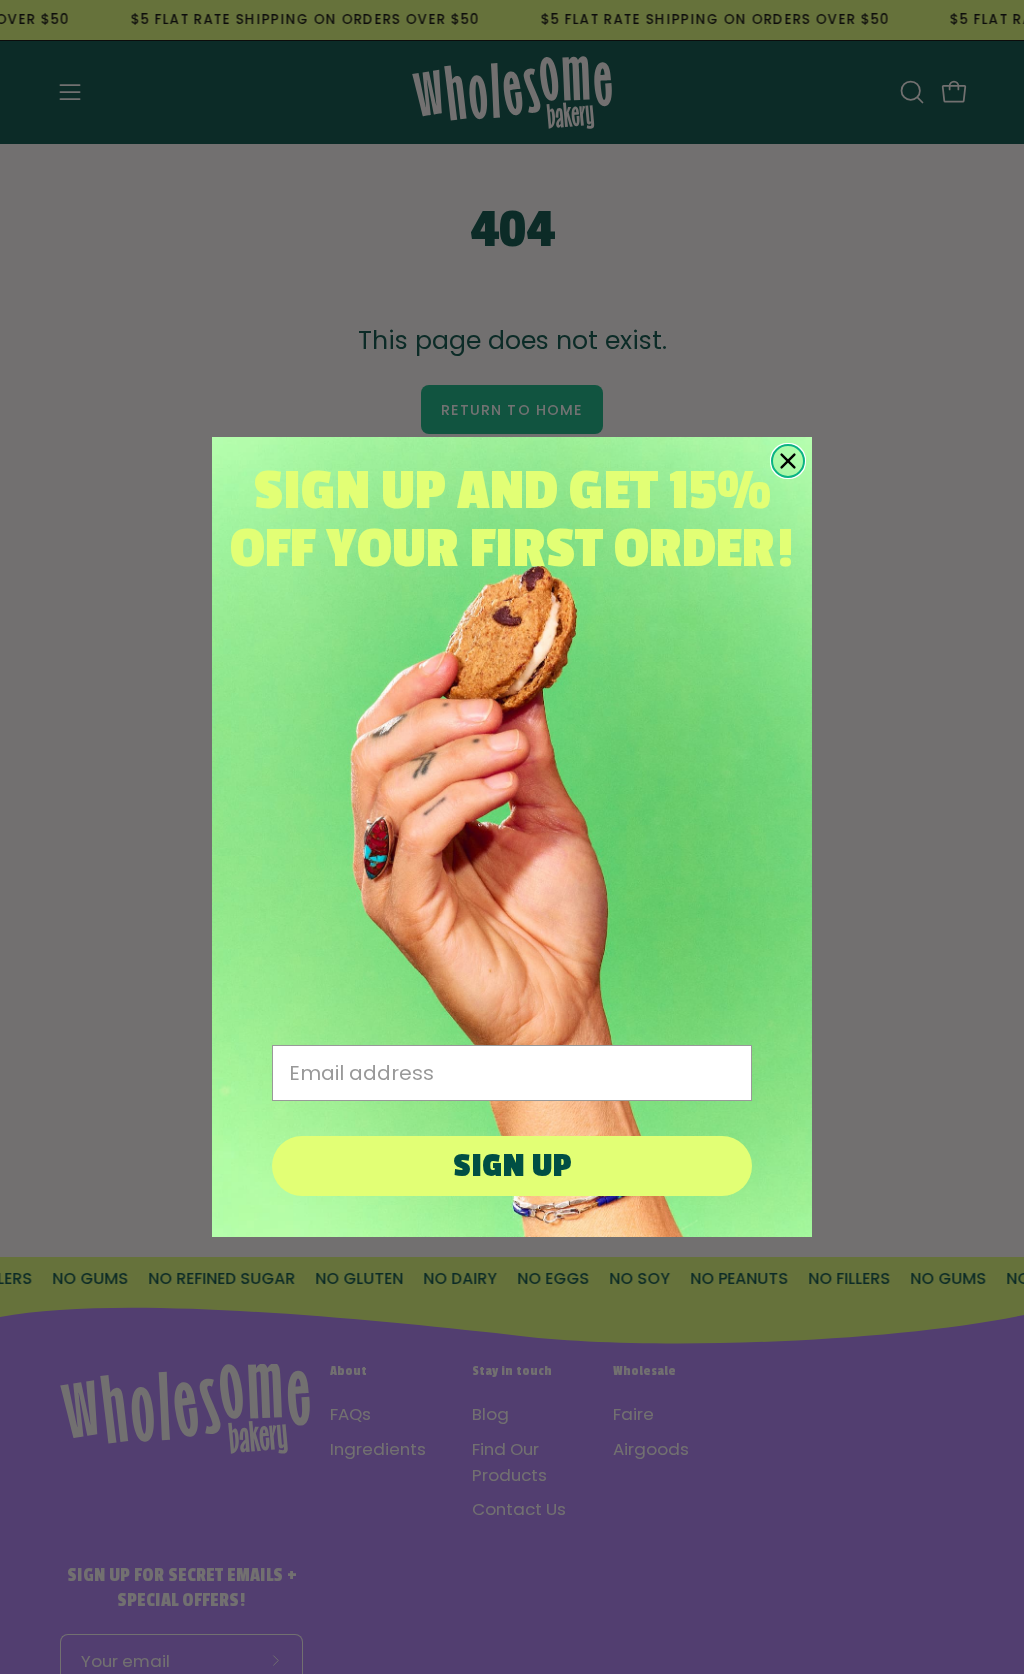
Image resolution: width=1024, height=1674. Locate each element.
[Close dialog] (788, 461)
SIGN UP (512, 1166)
